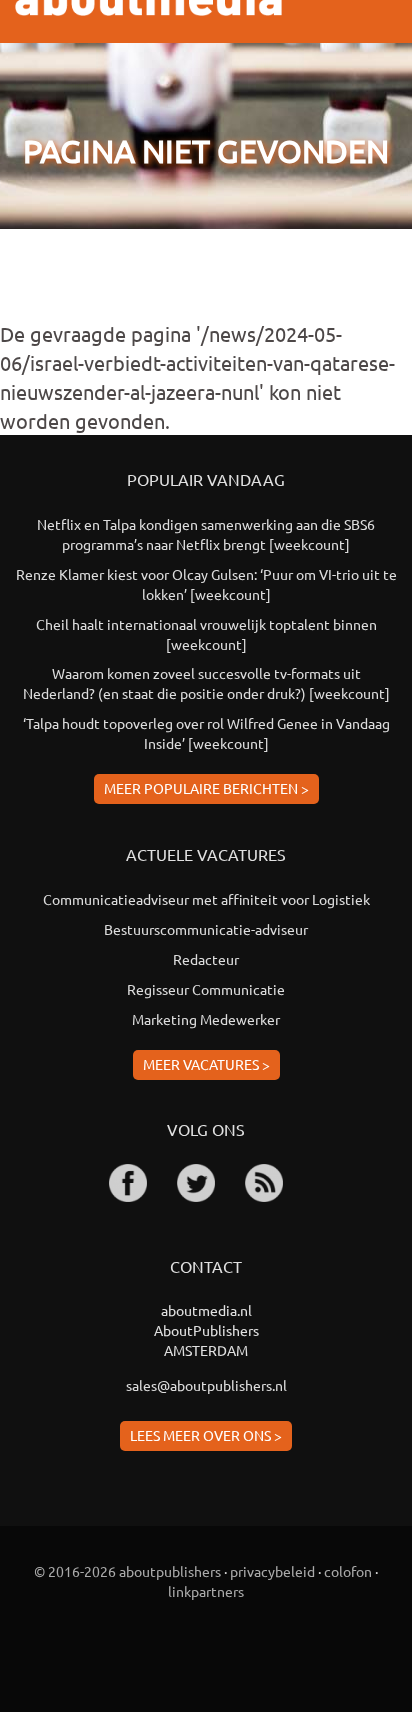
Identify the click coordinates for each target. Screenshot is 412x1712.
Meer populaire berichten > (206, 788)
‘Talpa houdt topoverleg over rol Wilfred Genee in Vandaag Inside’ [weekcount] (206, 733)
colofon (348, 1571)
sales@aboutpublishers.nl (206, 1385)
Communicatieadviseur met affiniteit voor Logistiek (206, 899)
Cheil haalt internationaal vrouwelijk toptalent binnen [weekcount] (206, 634)
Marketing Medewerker (206, 1019)
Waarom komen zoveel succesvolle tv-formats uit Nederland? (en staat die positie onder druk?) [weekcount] (206, 683)
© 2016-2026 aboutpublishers (127, 1571)
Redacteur (206, 959)
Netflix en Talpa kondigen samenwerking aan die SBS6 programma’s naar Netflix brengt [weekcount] (206, 534)
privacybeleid (272, 1571)
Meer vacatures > (206, 1064)
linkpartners (206, 1591)
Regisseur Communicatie (206, 989)
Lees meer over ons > (206, 1435)
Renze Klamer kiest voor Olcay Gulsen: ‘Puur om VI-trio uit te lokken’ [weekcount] (206, 584)
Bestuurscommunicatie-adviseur (206, 929)
